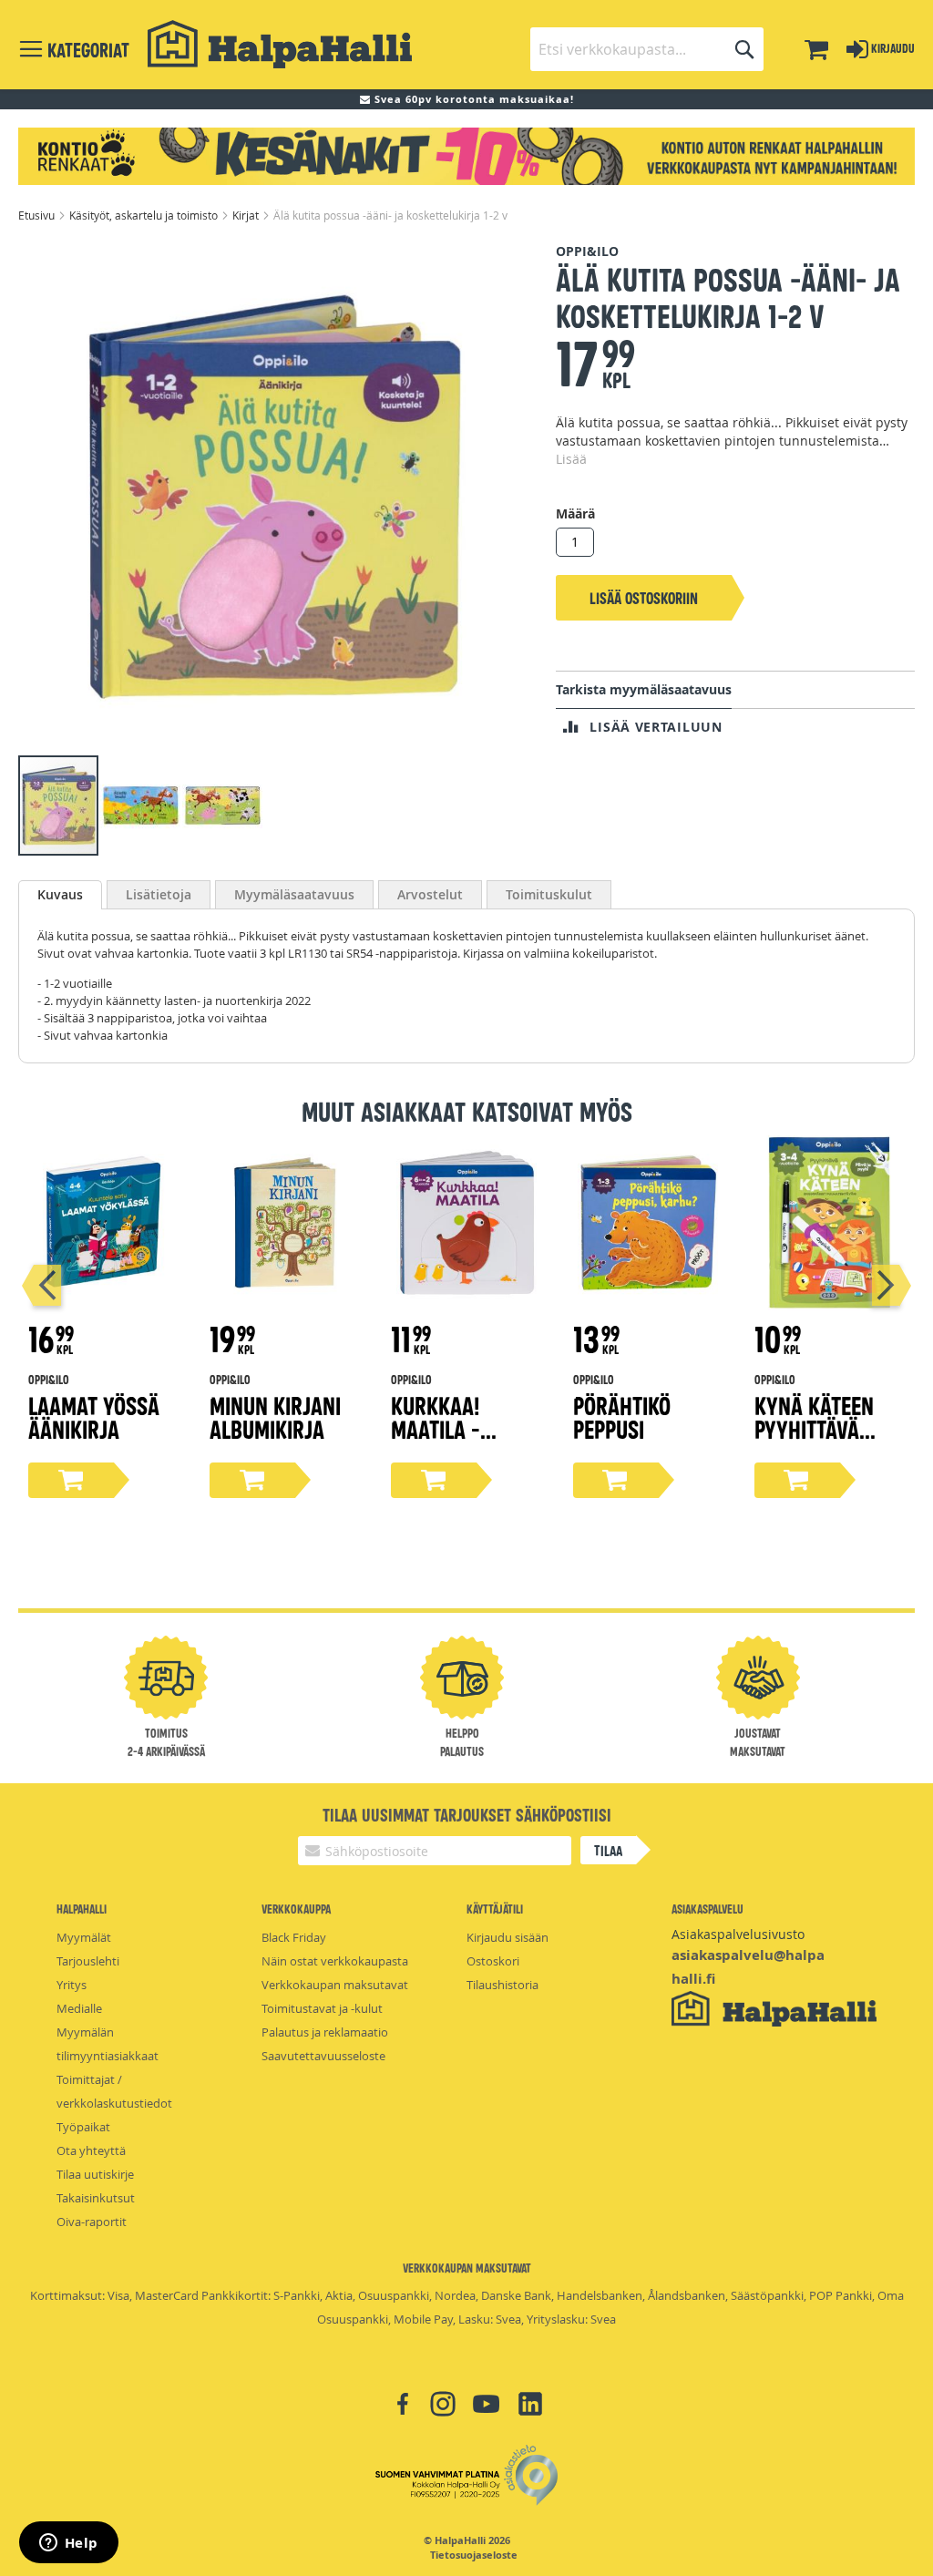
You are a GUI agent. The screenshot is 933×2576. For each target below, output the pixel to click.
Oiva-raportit (92, 2222)
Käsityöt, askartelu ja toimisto (145, 215)
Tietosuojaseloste (474, 2555)
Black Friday (294, 1937)
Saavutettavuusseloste (323, 2056)
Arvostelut (430, 894)
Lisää (571, 459)
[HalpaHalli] (280, 44)
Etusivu (38, 215)
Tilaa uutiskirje (95, 2174)
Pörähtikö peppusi (622, 1416)
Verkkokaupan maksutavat (335, 1985)
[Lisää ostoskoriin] (71, 1480)
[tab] (60, 895)
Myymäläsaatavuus (294, 894)
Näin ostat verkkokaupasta (335, 1961)
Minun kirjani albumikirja (275, 1416)
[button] (141, 806)
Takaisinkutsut (96, 2198)
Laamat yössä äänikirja (94, 1416)
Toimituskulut (549, 894)
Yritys (72, 1985)
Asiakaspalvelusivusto (738, 1934)
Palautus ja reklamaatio (325, 2032)
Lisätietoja (159, 894)
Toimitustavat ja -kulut (322, 2008)
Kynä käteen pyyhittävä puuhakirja (814, 1428)
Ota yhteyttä (91, 2150)
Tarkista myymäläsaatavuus (644, 689)
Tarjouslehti (88, 1961)
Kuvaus (60, 894)
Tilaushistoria (502, 1985)
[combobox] (647, 49)
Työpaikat (83, 2127)
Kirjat (247, 215)
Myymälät (84, 1937)
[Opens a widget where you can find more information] (68, 2544)
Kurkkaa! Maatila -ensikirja (436, 1428)
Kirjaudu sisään (508, 1937)
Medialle (79, 2008)
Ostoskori (493, 1961)
